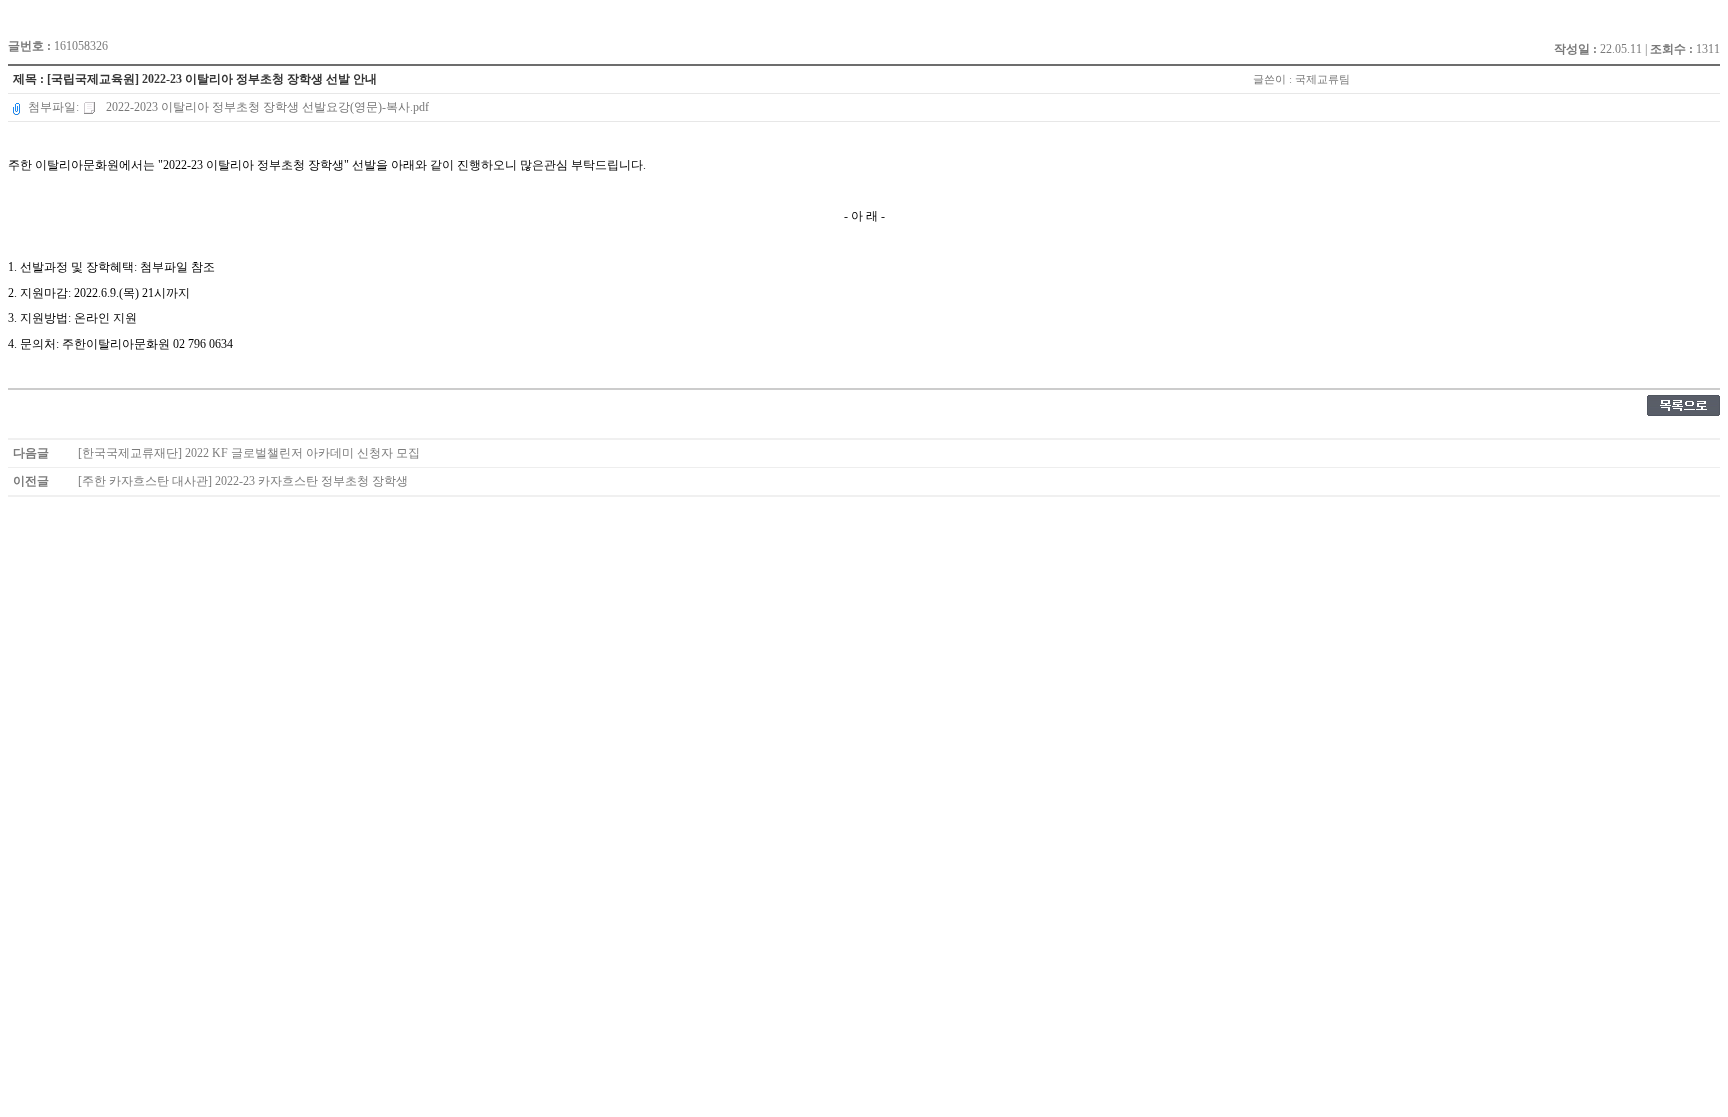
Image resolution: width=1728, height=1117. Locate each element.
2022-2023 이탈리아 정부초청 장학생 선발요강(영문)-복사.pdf (266, 107)
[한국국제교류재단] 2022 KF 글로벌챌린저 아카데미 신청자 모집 (249, 453)
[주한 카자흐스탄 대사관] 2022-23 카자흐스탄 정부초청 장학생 (243, 481)
